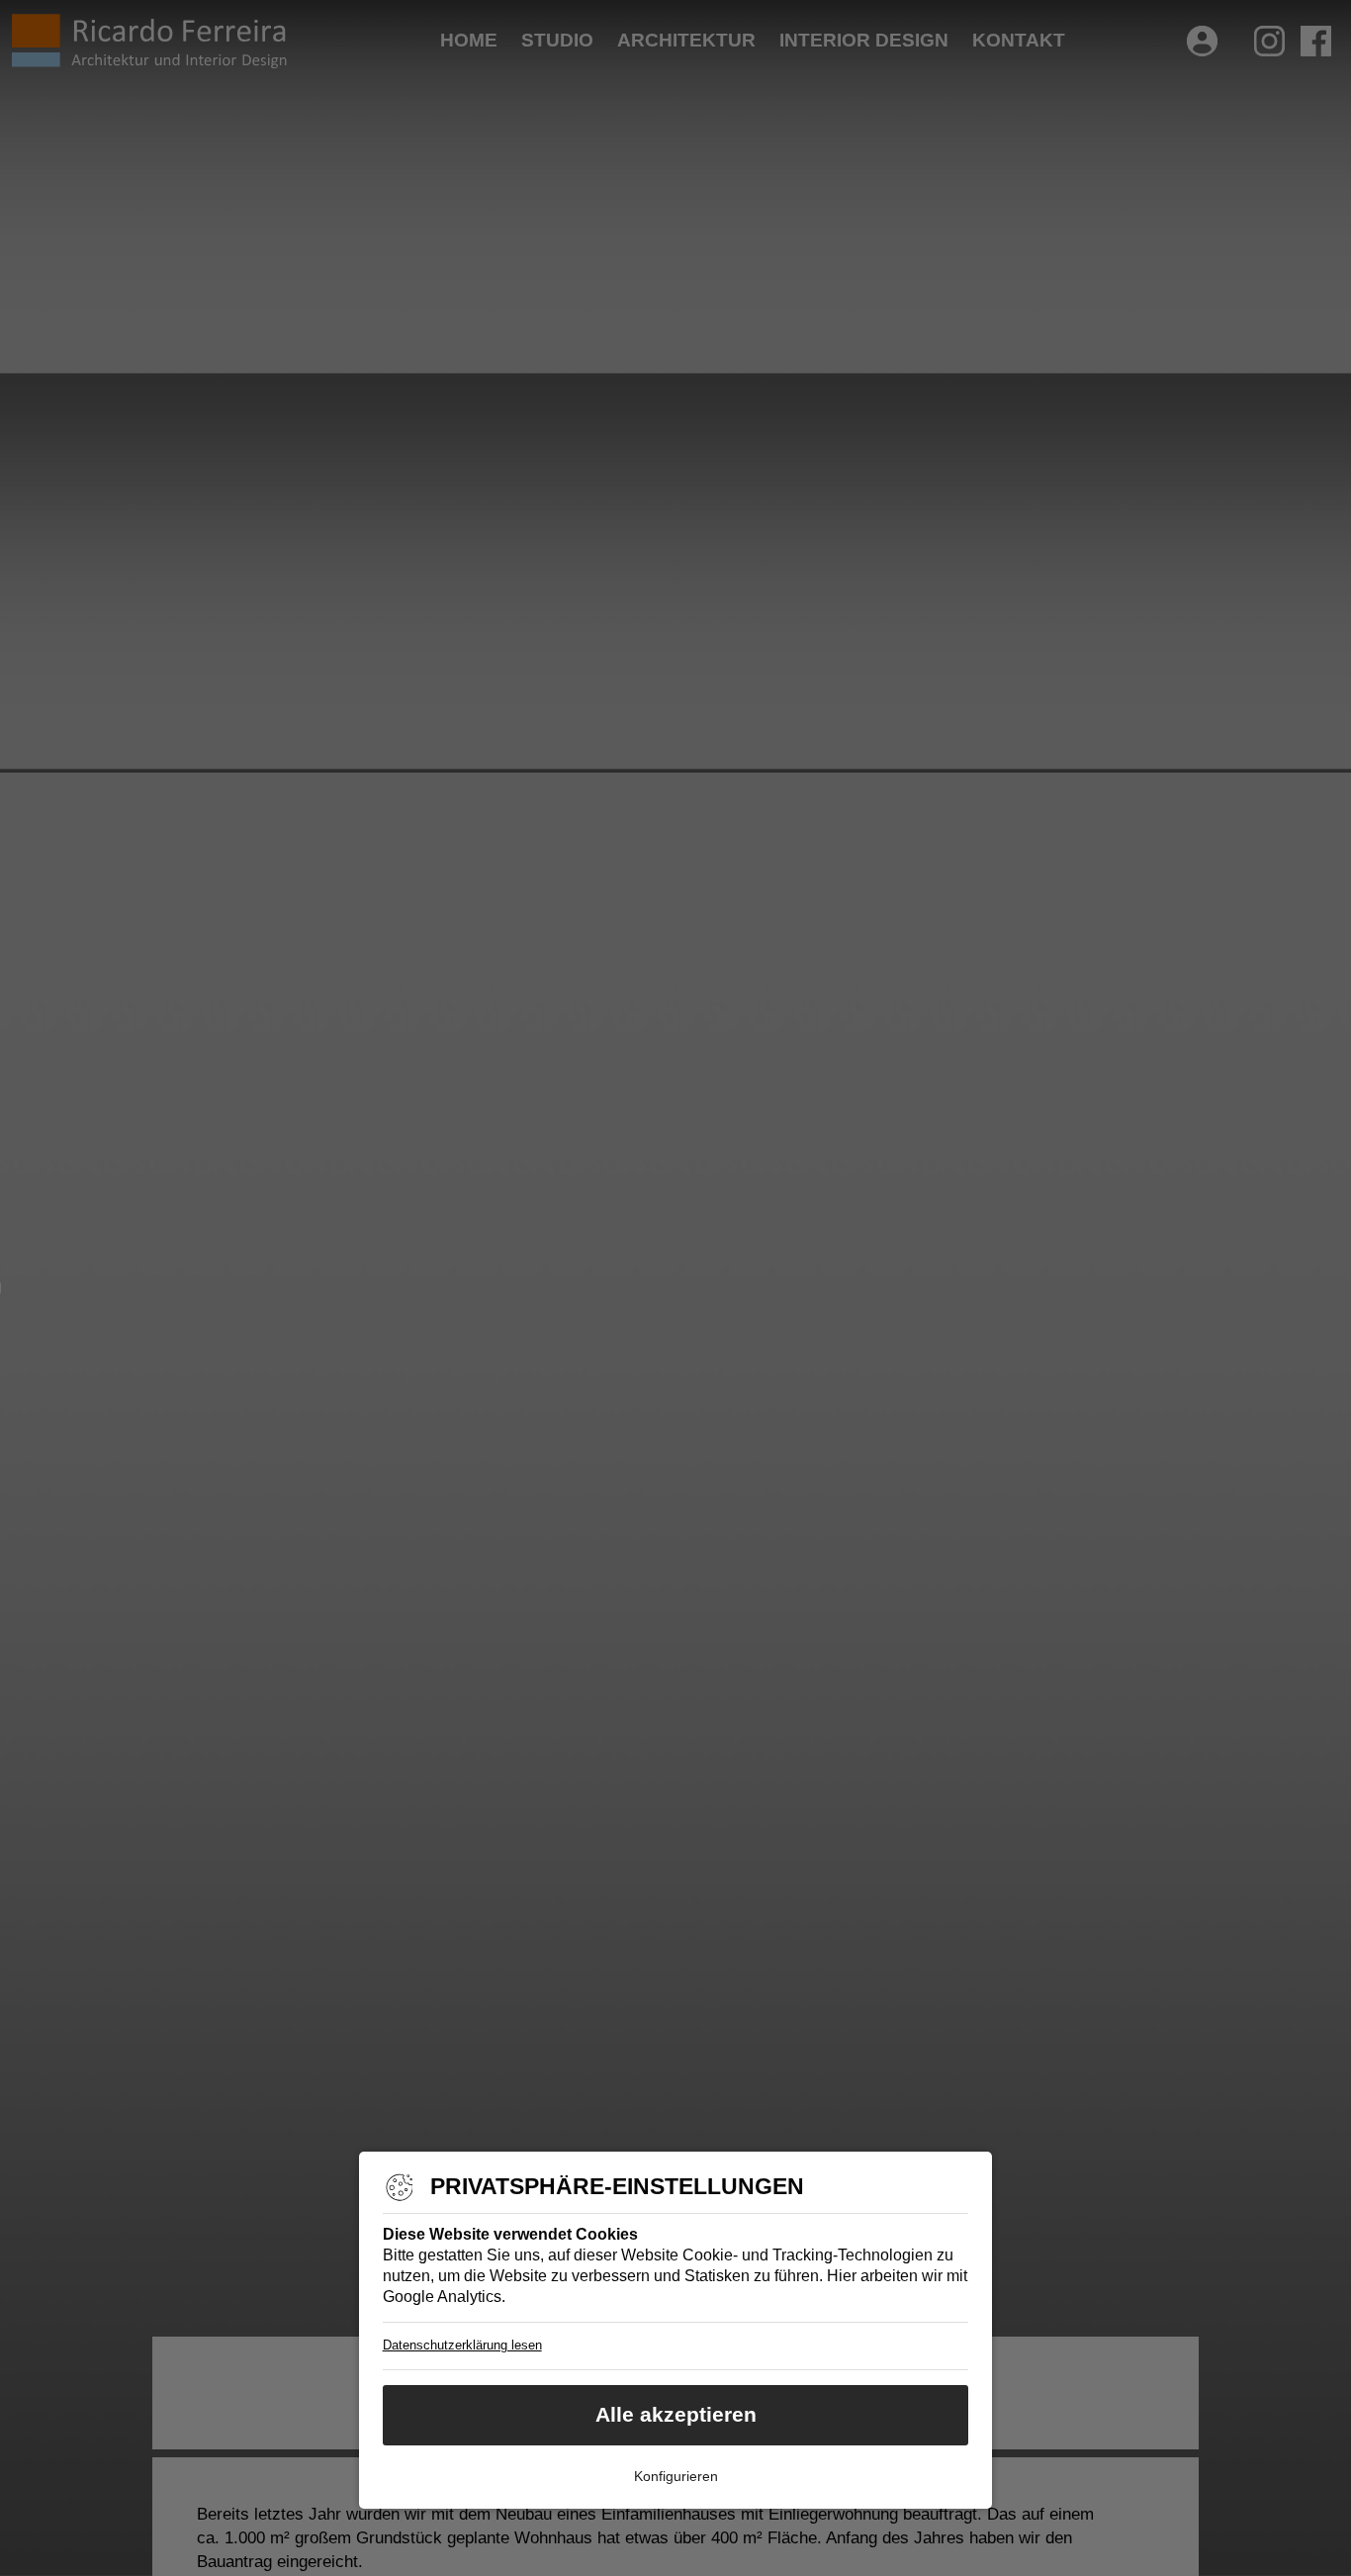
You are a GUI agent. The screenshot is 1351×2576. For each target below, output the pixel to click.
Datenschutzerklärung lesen (462, 2345)
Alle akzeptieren (676, 2414)
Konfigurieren (676, 2476)
